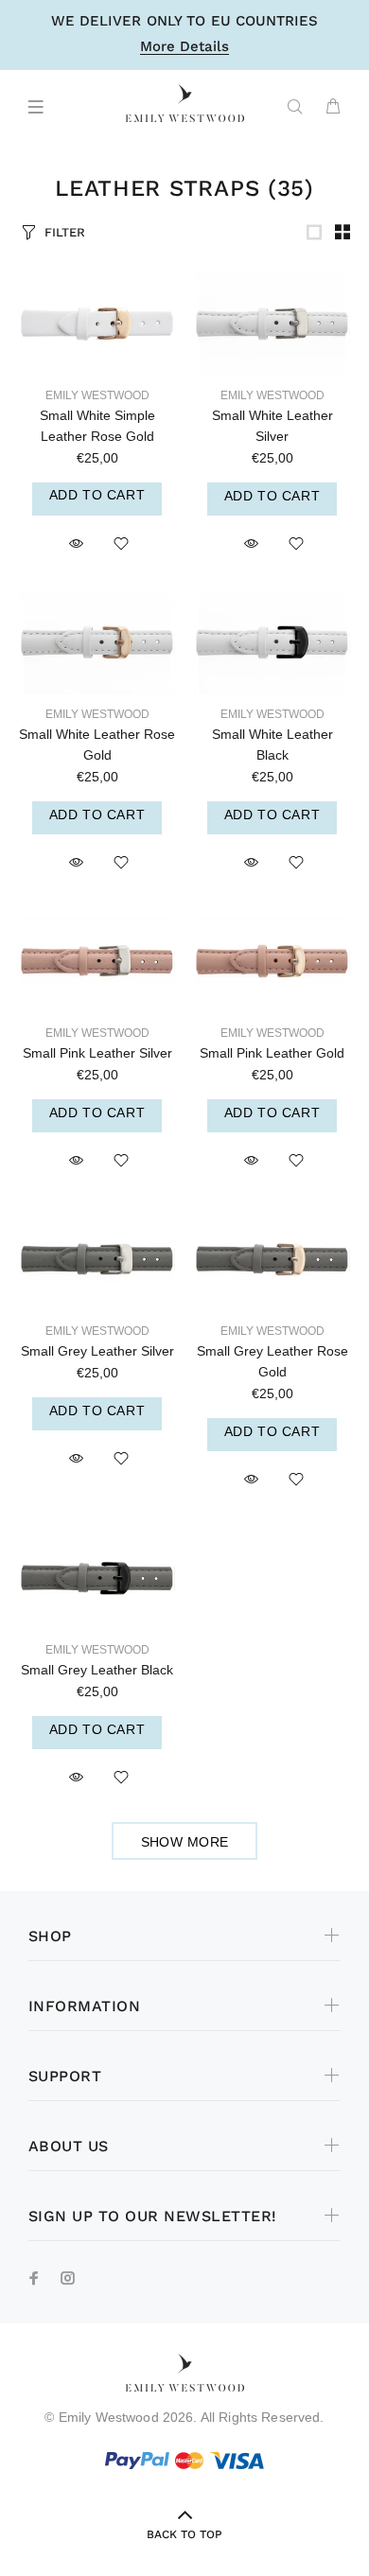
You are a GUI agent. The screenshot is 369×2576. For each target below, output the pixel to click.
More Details (184, 47)
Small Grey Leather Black (97, 1670)
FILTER (65, 232)
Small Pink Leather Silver (97, 1053)
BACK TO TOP (184, 2534)
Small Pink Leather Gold (272, 1053)
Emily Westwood (97, 395)
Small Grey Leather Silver (97, 1351)
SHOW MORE (185, 1842)
